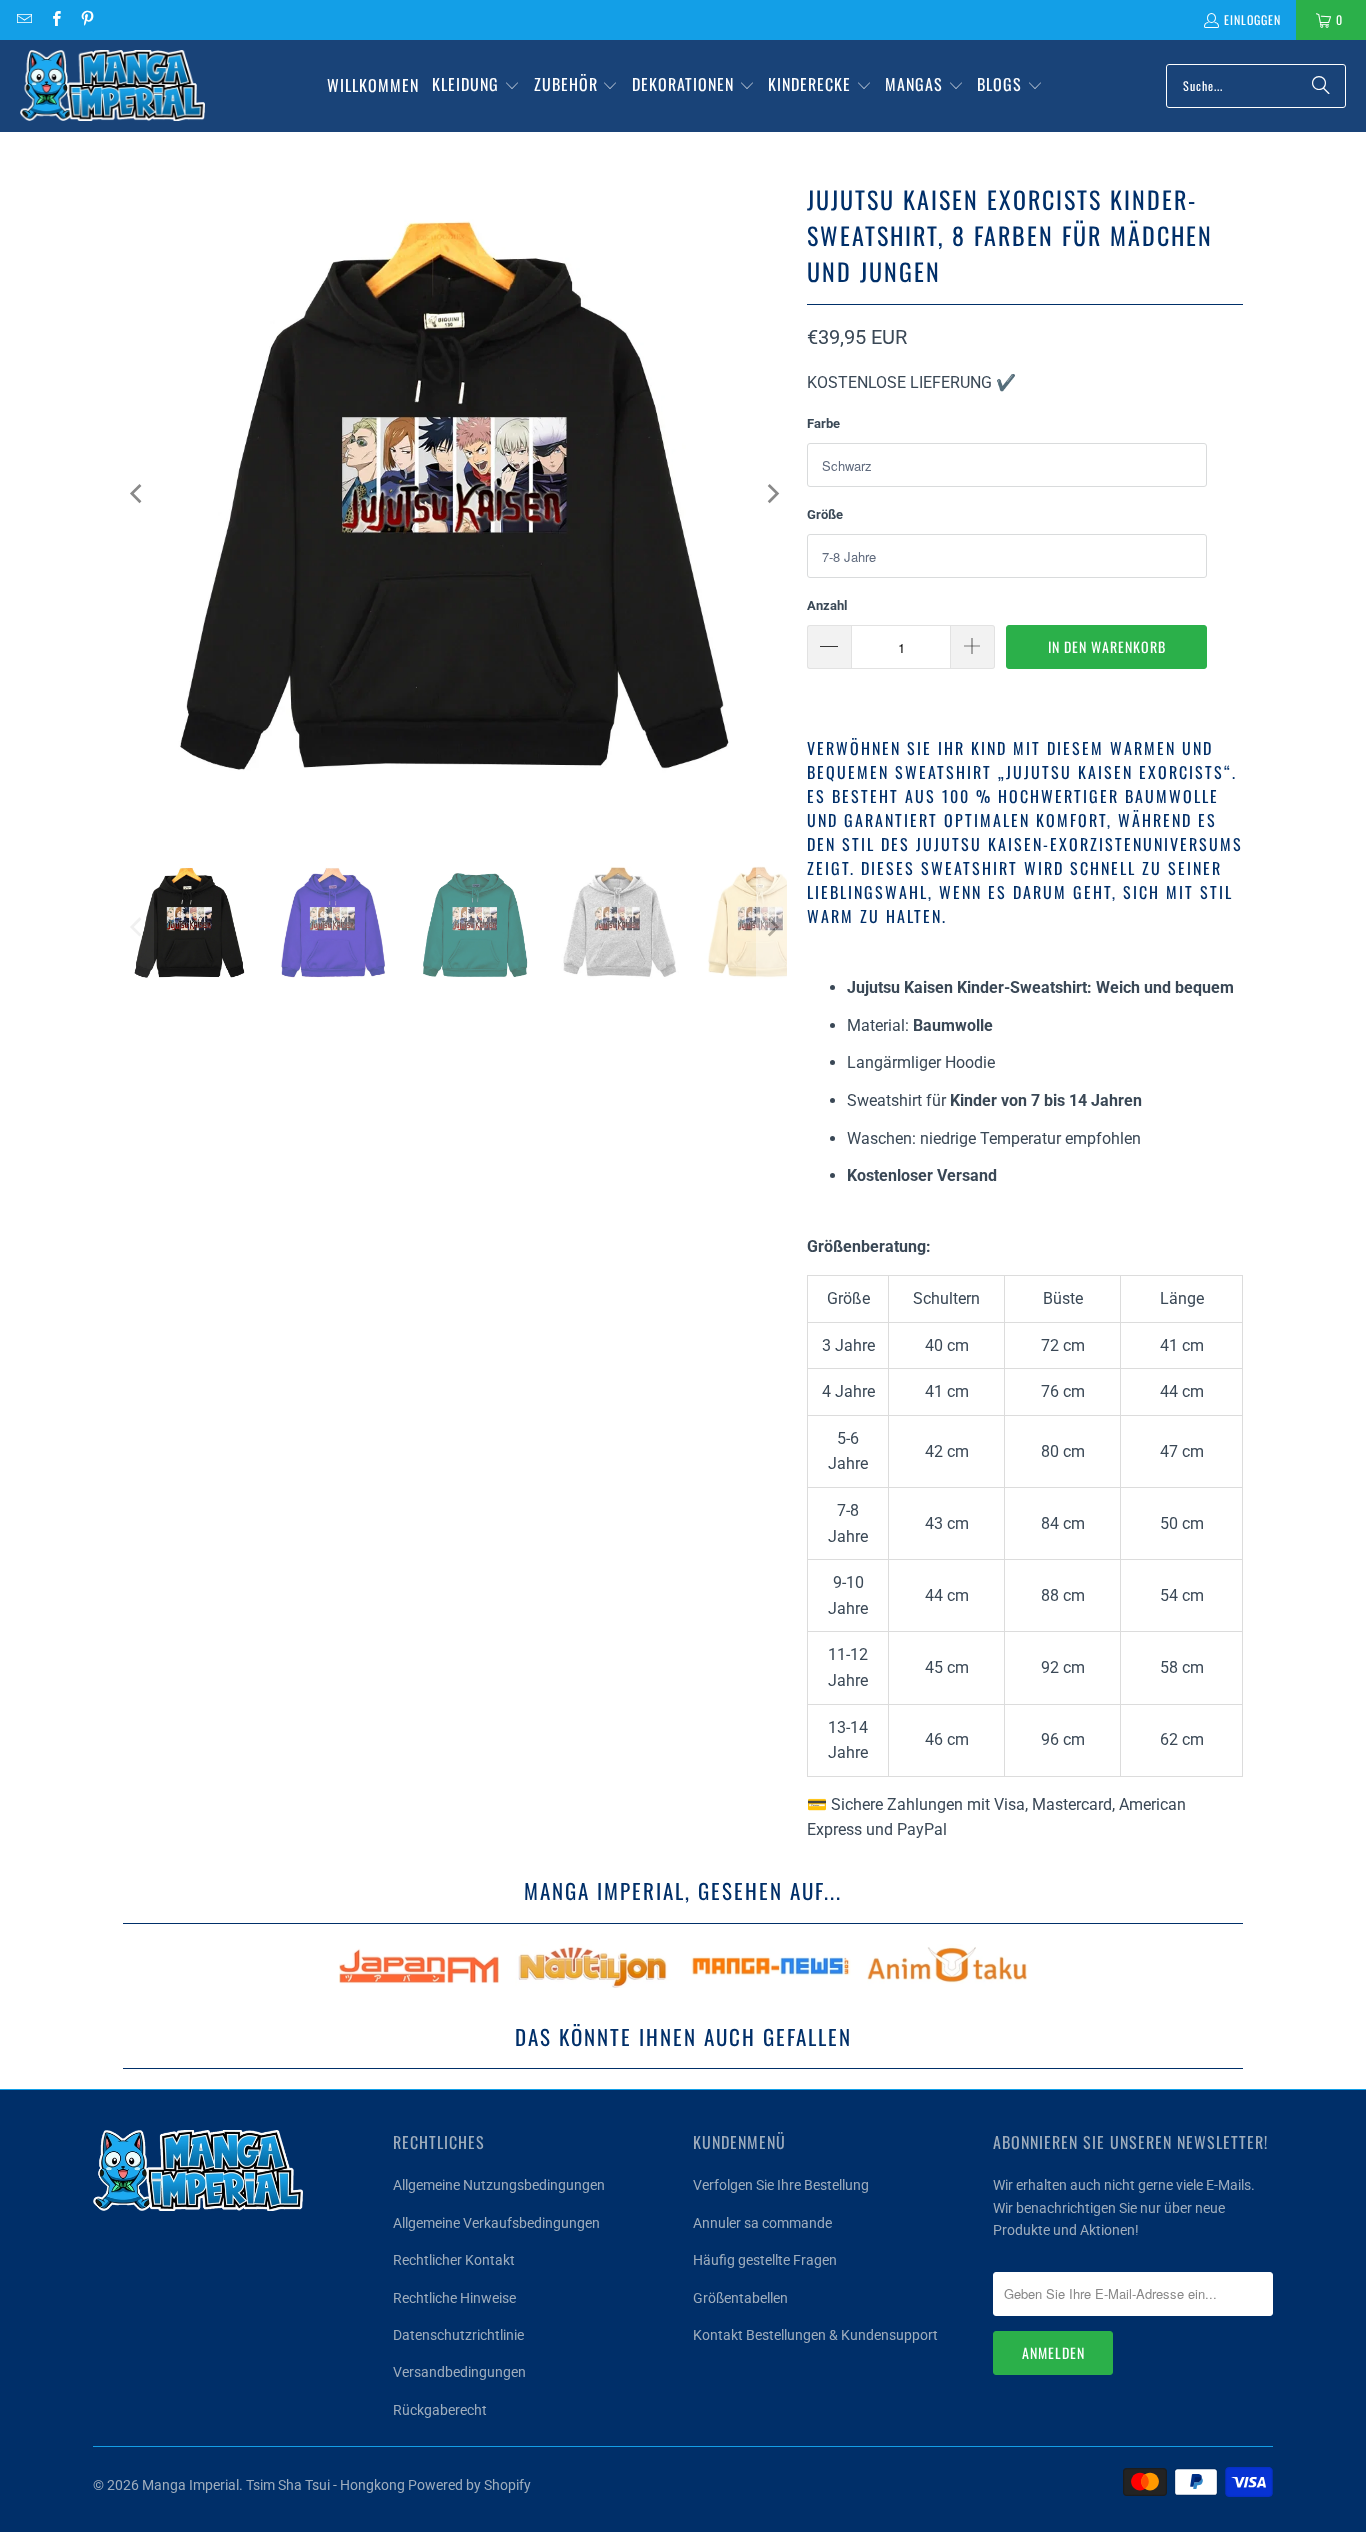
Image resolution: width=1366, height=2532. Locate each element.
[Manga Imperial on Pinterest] (86, 19)
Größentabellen (740, 2298)
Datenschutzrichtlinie (458, 2335)
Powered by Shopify (469, 2485)
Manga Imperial (190, 2485)
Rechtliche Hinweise (454, 2298)
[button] (476, 86)
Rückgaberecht (440, 2410)
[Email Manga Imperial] (23, 19)
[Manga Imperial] (112, 86)
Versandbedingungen (459, 2372)
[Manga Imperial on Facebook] (54, 19)
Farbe (823, 423)
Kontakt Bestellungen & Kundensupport (815, 2335)
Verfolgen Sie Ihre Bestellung (781, 2185)
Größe (825, 514)
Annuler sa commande (762, 2223)
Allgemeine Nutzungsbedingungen (499, 2185)
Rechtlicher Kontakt (454, 2260)
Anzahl (827, 605)
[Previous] (138, 494)
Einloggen (1252, 19)
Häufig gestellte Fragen (765, 2260)
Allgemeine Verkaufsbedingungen (496, 2223)
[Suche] (1321, 86)
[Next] (772, 494)
